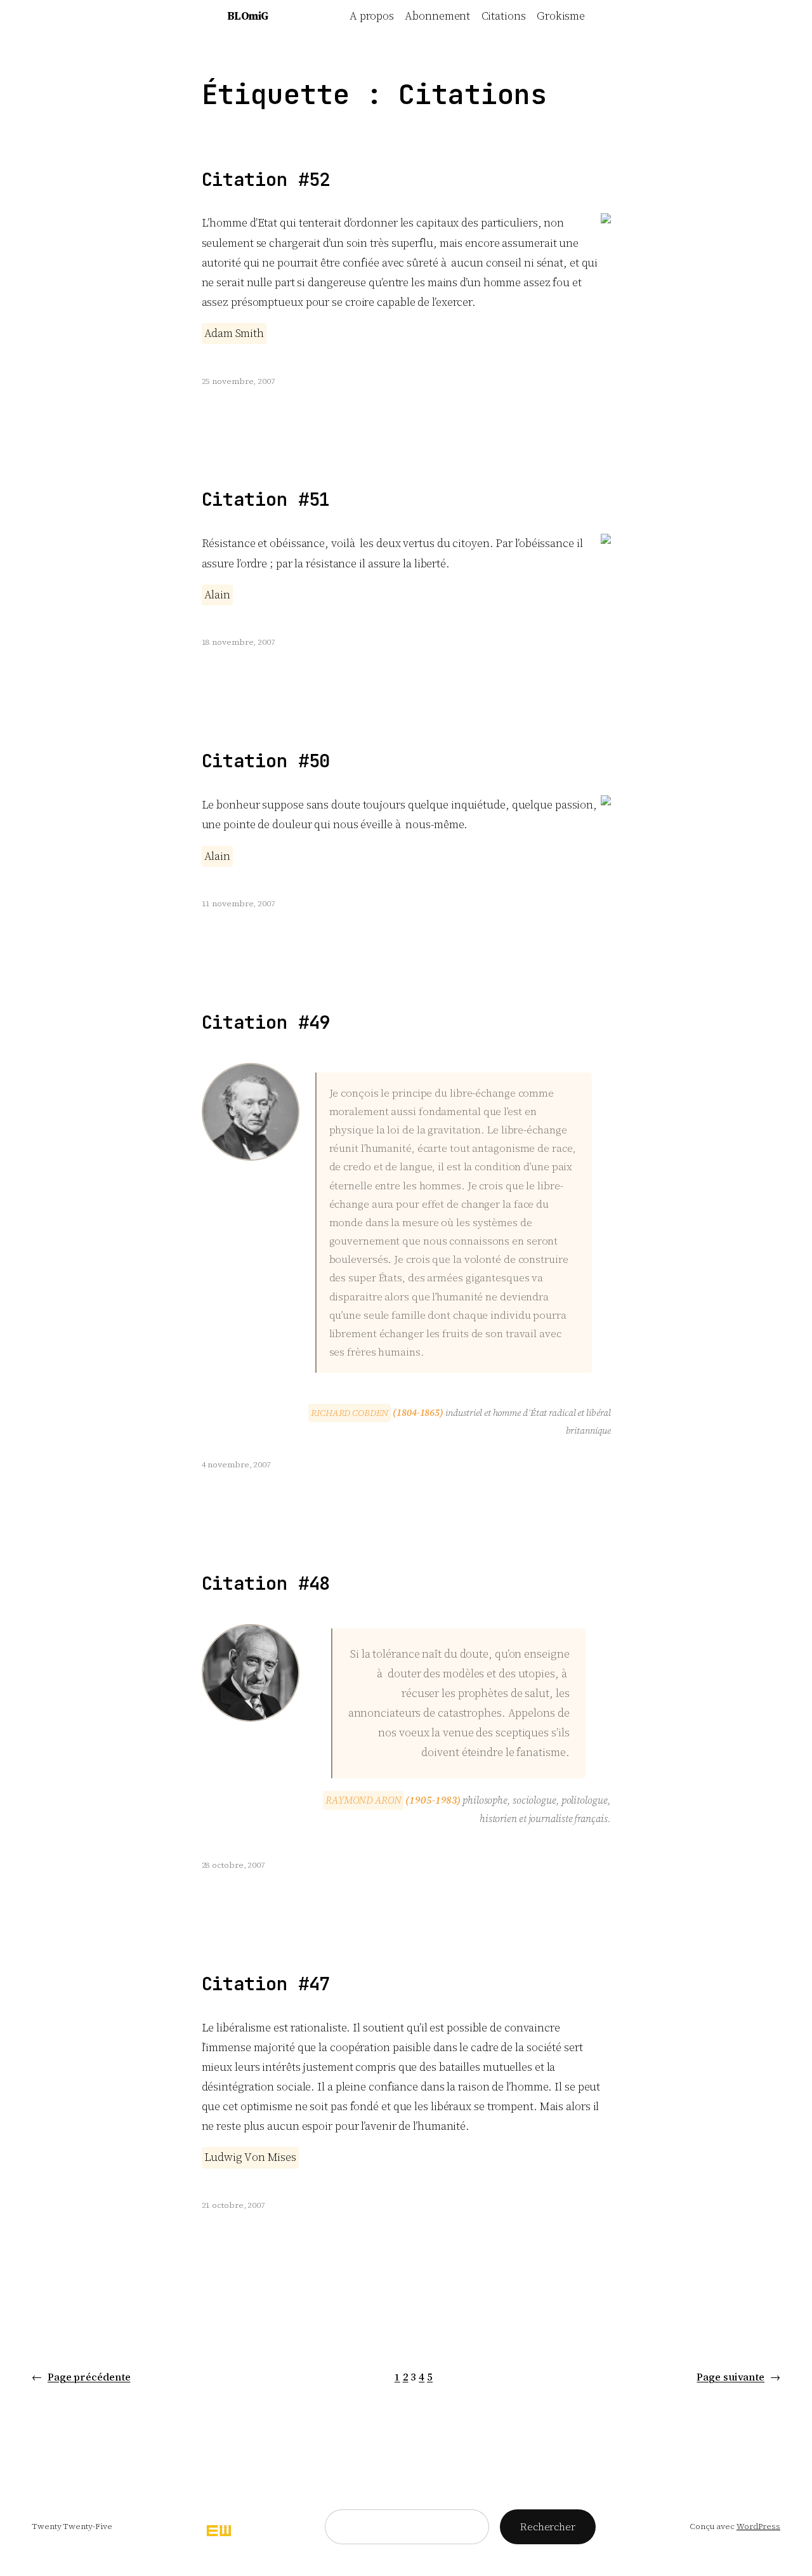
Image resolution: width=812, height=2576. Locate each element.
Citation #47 (266, 1984)
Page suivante (738, 2377)
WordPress (758, 2526)
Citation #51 (266, 500)
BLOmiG (248, 16)
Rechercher (548, 2526)
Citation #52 (266, 180)
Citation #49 (266, 1023)
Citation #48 (266, 1584)
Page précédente (81, 2377)
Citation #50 (266, 761)
